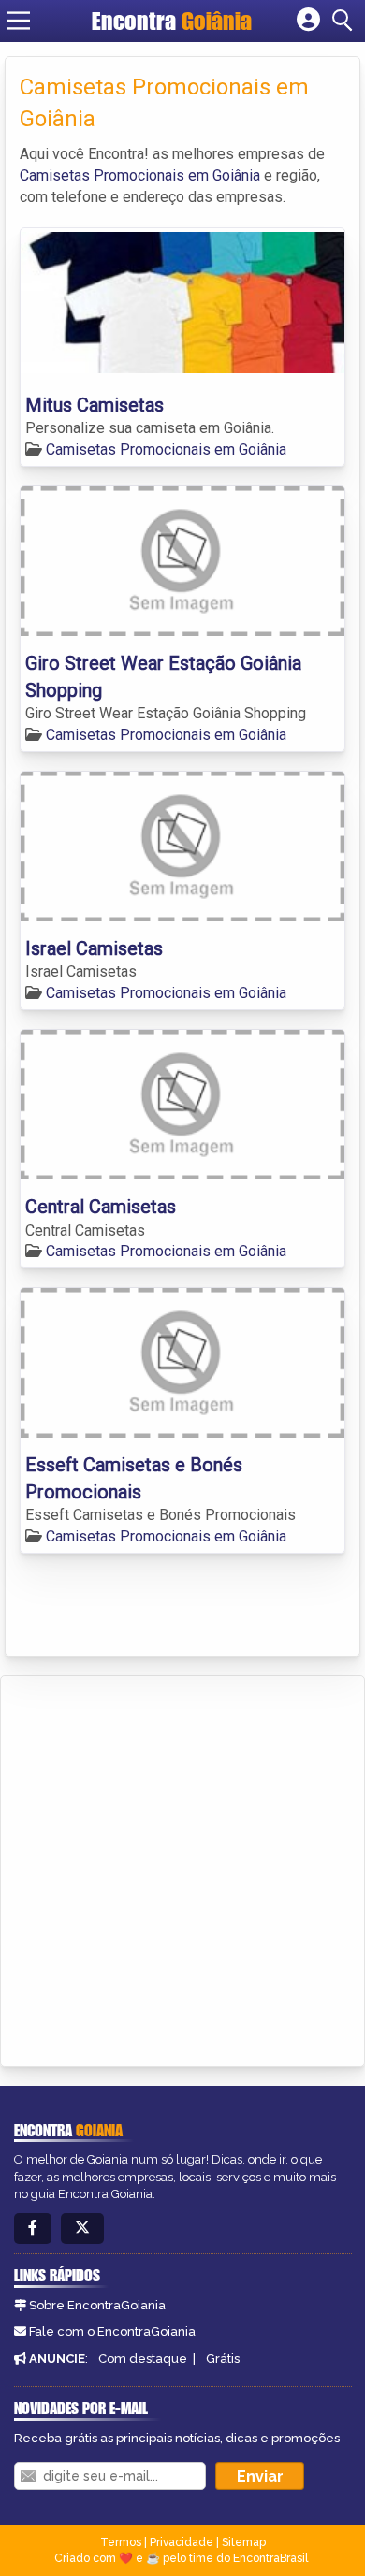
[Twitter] (82, 2229)
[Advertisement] (182, 1868)
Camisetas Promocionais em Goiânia (140, 175)
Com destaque (143, 2359)
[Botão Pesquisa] (345, 21)
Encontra (172, 21)
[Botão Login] (308, 21)
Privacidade (182, 2542)
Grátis (223, 2359)
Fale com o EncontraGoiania (112, 2331)
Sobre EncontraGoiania (97, 2305)
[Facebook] (33, 2229)
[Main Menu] (19, 21)
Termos (121, 2542)
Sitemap (244, 2542)
